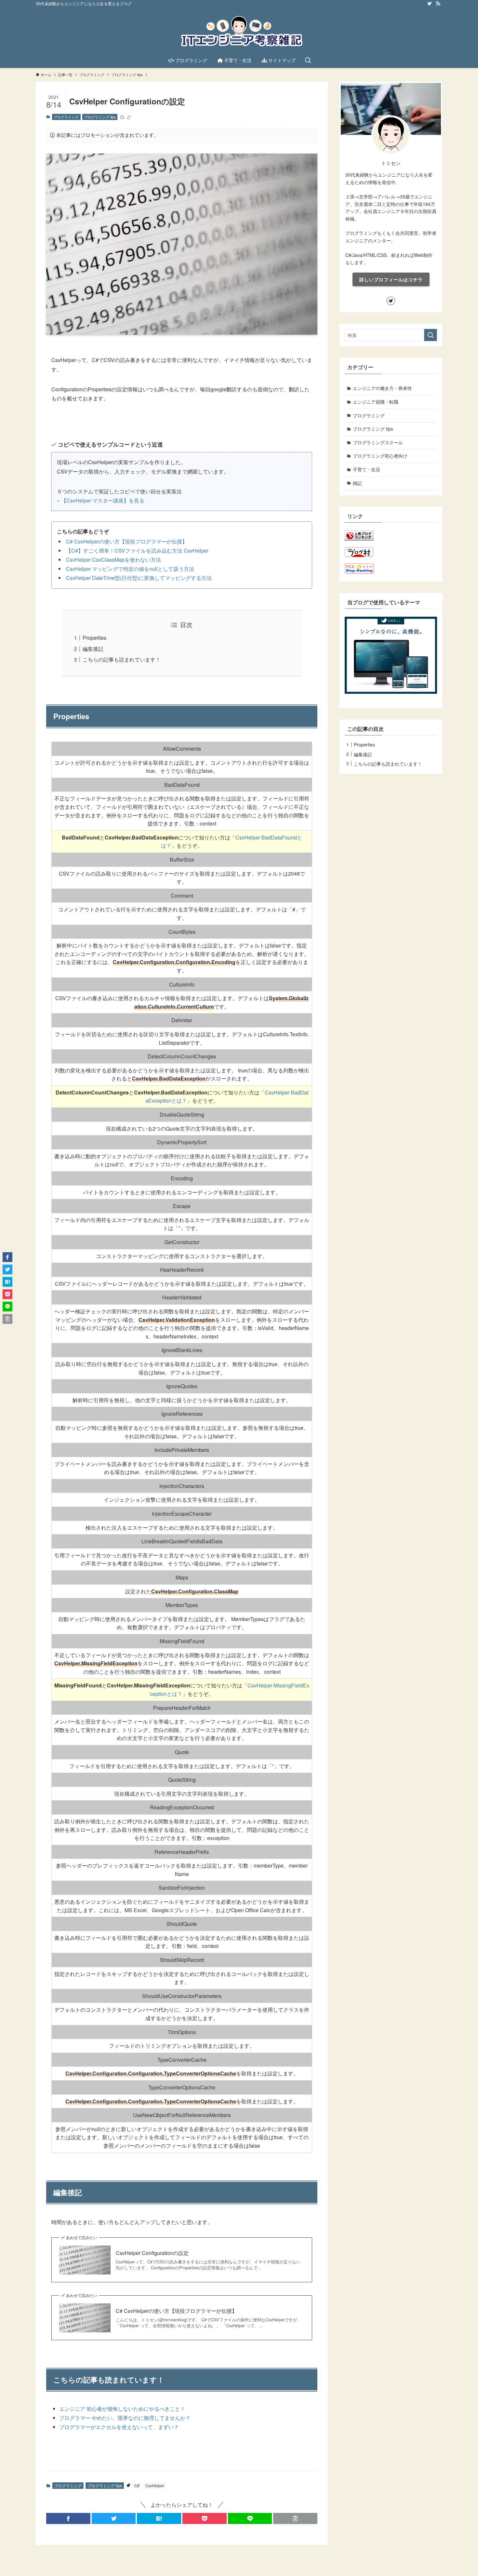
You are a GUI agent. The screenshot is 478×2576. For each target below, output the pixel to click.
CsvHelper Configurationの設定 (152, 2253)
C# (137, 2485)
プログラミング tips (100, 117)
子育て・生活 (366, 469)
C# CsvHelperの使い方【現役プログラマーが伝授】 (127, 541)
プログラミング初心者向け (380, 456)
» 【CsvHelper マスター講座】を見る (101, 500)
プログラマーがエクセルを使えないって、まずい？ (119, 2427)
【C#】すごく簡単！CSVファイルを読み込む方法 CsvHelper (137, 550)
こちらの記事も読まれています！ (122, 659)
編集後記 (93, 649)
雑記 (357, 483)
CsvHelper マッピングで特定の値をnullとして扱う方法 (130, 569)
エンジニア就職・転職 (376, 402)
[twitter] (430, 4)
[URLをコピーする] (295, 2518)
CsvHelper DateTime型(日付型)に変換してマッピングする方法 (139, 578)
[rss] (438, 4)
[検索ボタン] (308, 60)
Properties (94, 638)
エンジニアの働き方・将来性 (382, 388)
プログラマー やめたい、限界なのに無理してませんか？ (125, 2418)
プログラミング (66, 117)
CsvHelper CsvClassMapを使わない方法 (113, 560)
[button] (68, 2518)
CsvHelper (155, 2485)
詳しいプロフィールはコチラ (391, 279)
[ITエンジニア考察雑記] (239, 31)
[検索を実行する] (431, 335)
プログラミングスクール (378, 442)
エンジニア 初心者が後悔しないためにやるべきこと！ (122, 2409)
